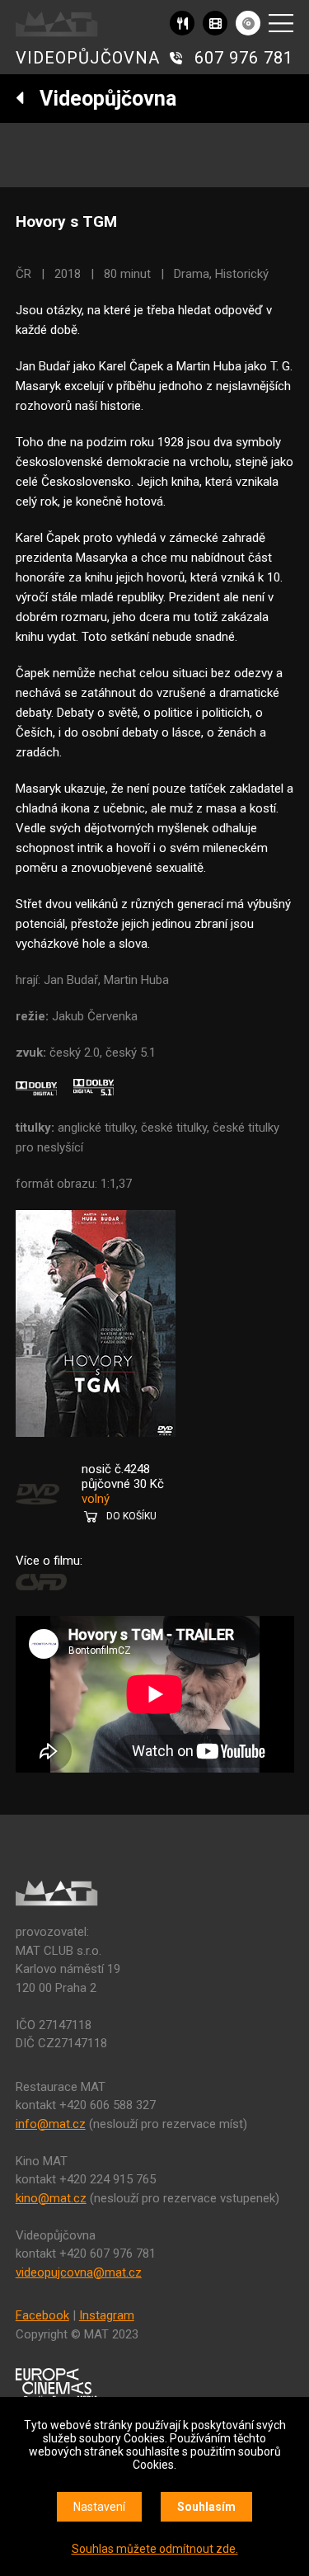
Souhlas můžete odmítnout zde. (155, 2549)
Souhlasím (206, 2507)
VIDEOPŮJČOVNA (88, 58)
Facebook (42, 2315)
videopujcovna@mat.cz (79, 2272)
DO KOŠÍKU (131, 1516)
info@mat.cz (51, 2124)
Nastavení (99, 2507)
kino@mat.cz (51, 2198)
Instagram (107, 2315)
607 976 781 (244, 58)
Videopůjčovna (101, 99)
